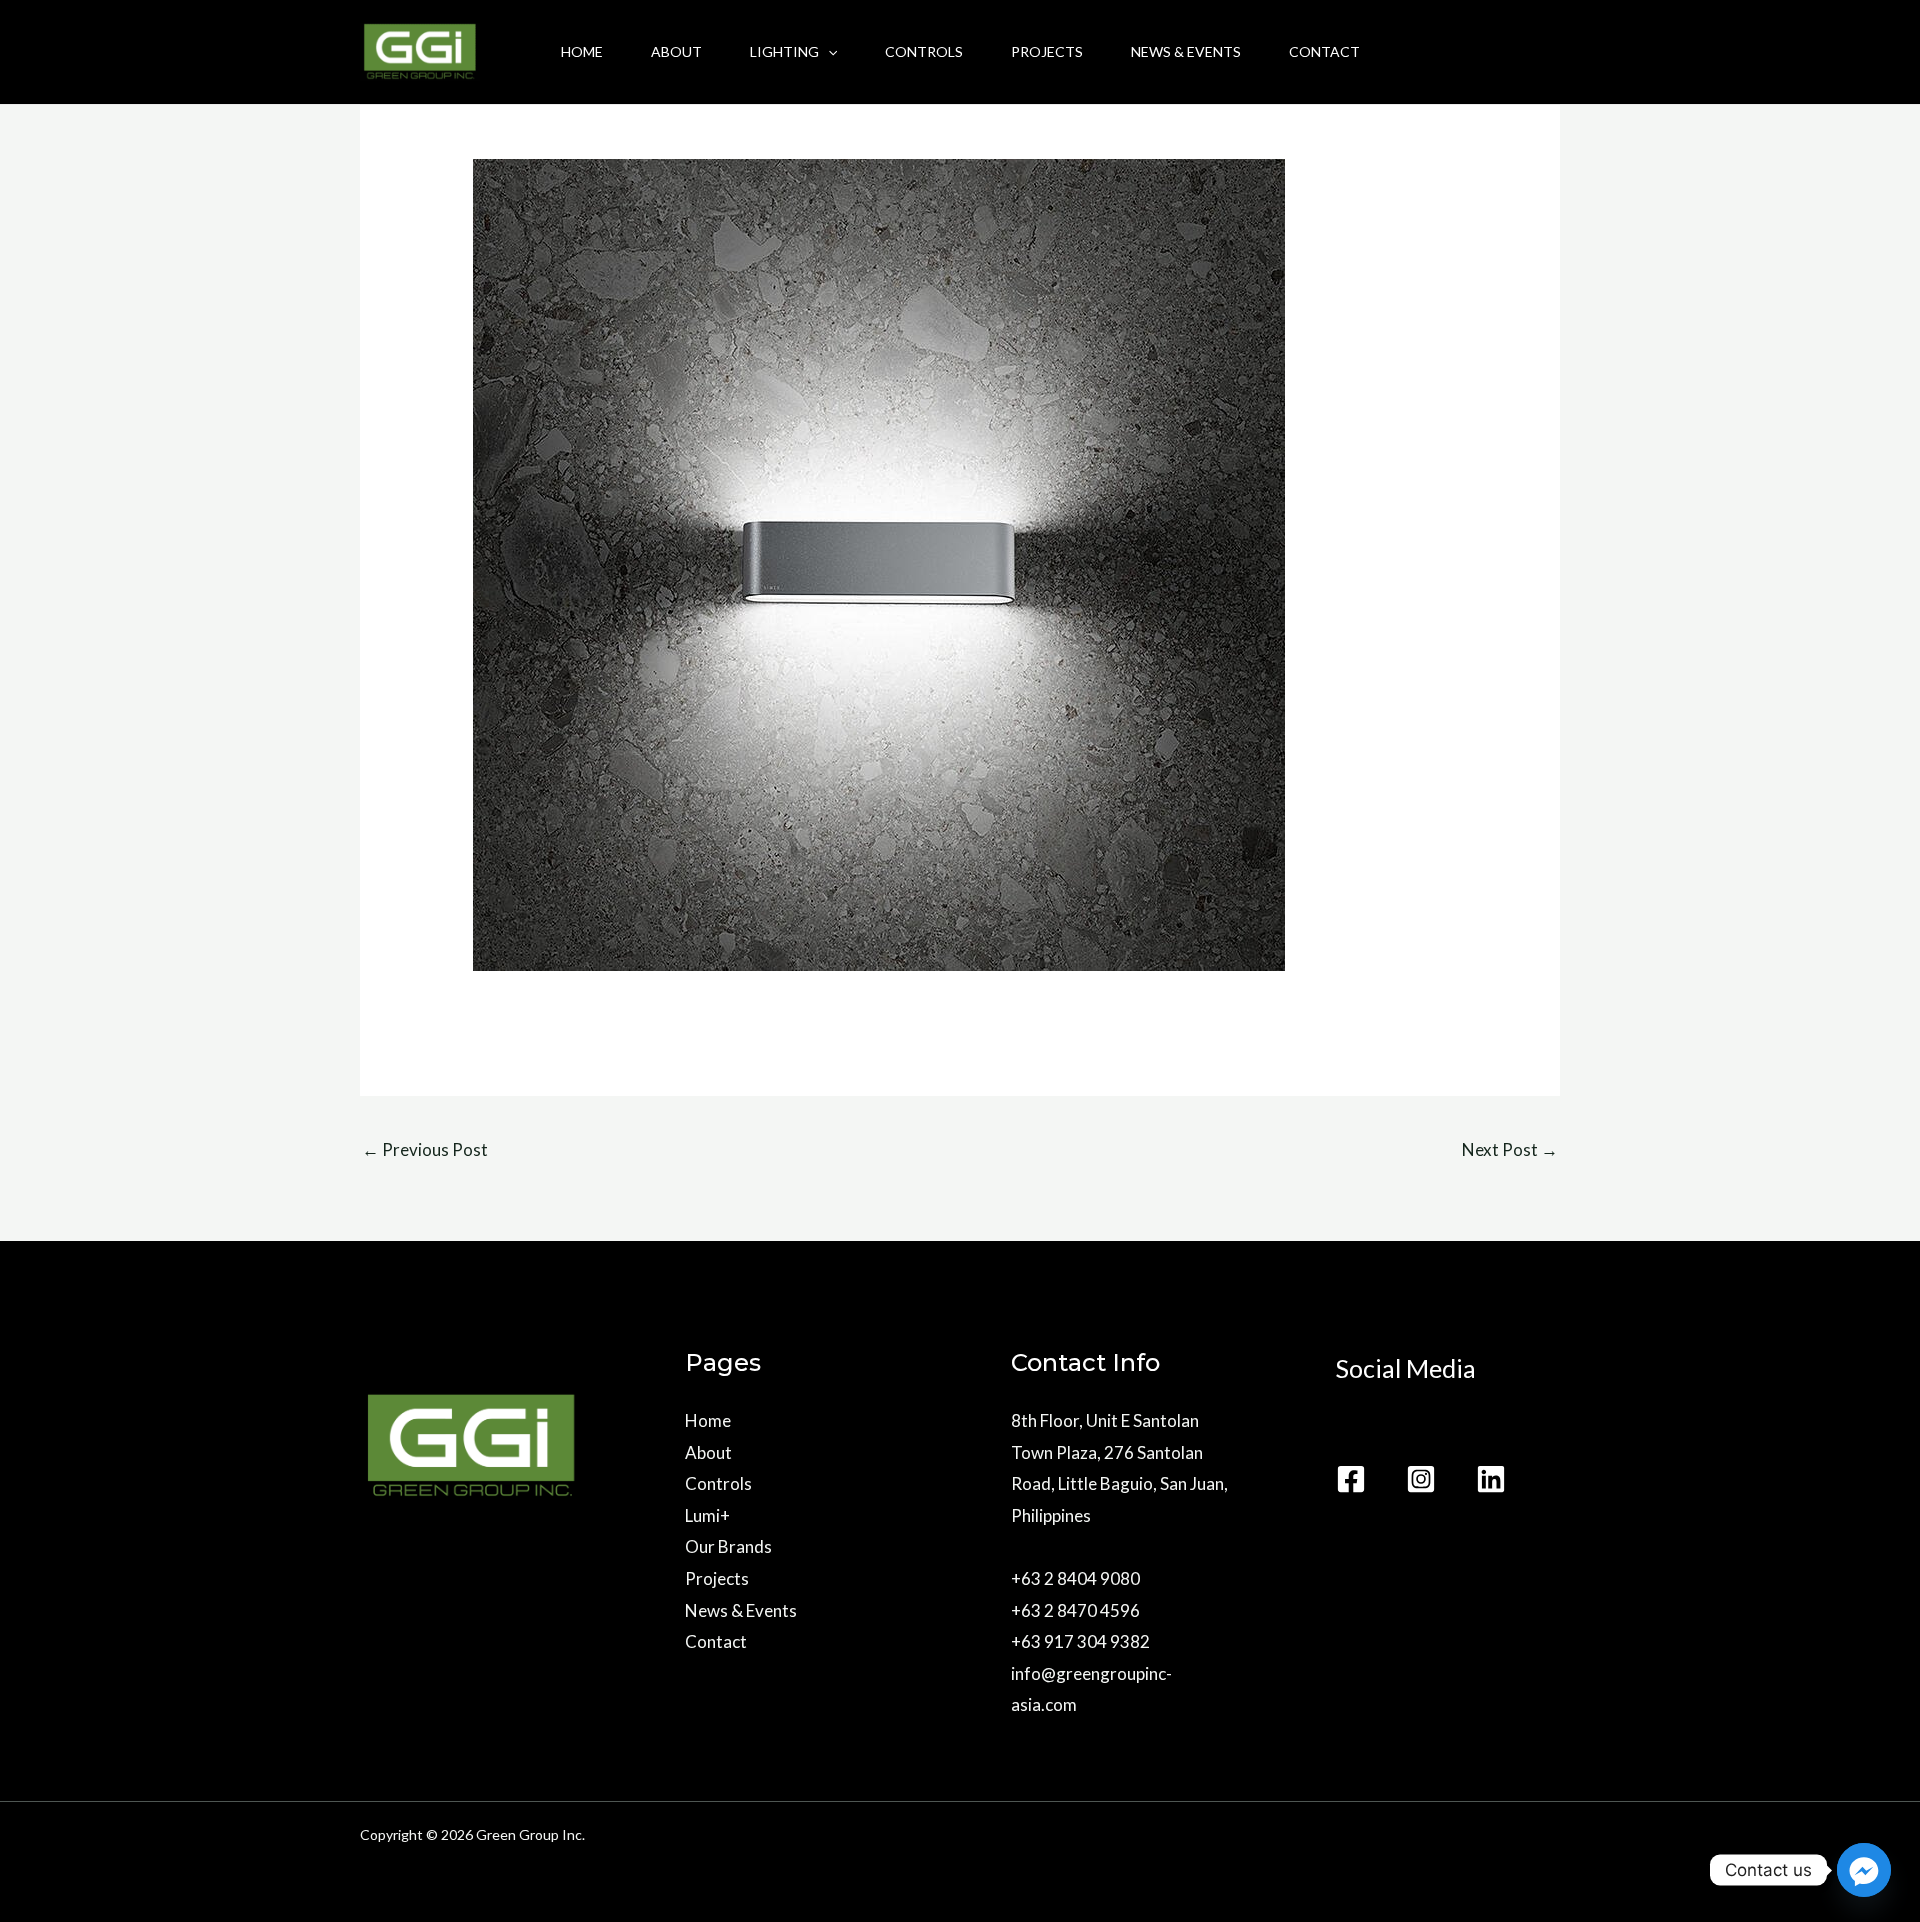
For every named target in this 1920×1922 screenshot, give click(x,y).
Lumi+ (707, 1515)
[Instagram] (1421, 1479)
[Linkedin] (1491, 1479)
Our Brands (728, 1546)
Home (582, 51)
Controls (924, 51)
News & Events (1186, 51)
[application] (828, 52)
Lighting (784, 51)
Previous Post (425, 1149)
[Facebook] (1351, 1479)
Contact (1324, 51)
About (676, 51)
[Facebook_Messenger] (1864, 1870)
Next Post (1510, 1149)
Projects (1047, 51)
